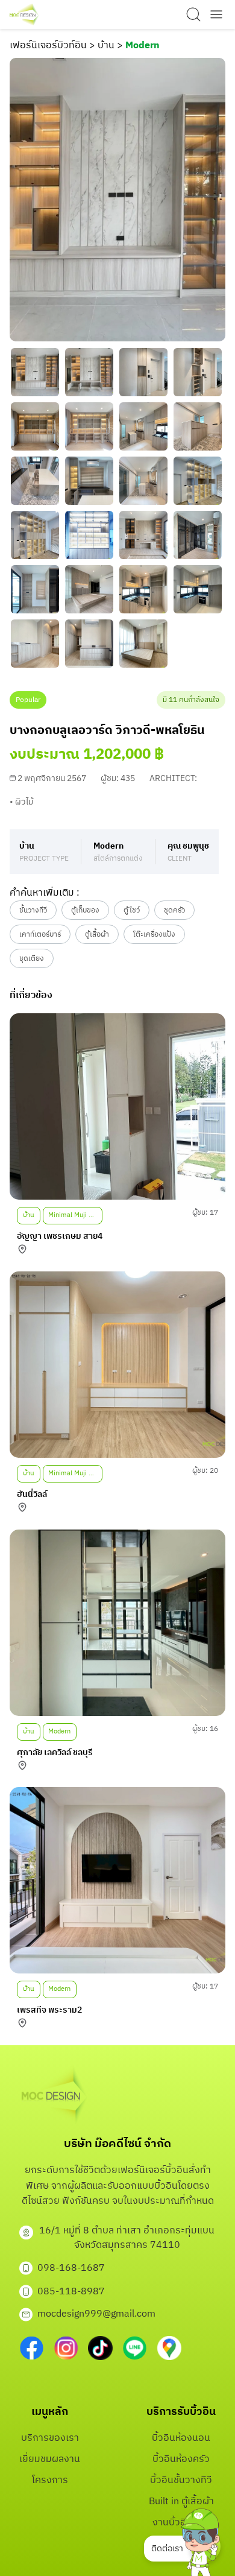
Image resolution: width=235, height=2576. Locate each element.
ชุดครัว (174, 910)
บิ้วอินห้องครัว (181, 2459)
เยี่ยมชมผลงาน (50, 2459)
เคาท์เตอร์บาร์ (40, 935)
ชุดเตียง (32, 959)
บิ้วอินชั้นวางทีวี (181, 2480)
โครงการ (50, 2480)
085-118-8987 (71, 2292)
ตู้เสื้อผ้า (97, 935)
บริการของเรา (50, 2438)
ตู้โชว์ (132, 910)
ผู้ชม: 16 (205, 1729)
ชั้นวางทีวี (33, 910)
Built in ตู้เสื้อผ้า (181, 2502)
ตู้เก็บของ (85, 910)
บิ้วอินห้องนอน (181, 2438)
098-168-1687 (71, 2268)
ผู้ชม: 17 (205, 1213)
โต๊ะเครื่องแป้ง (154, 935)
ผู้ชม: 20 (205, 1471)
